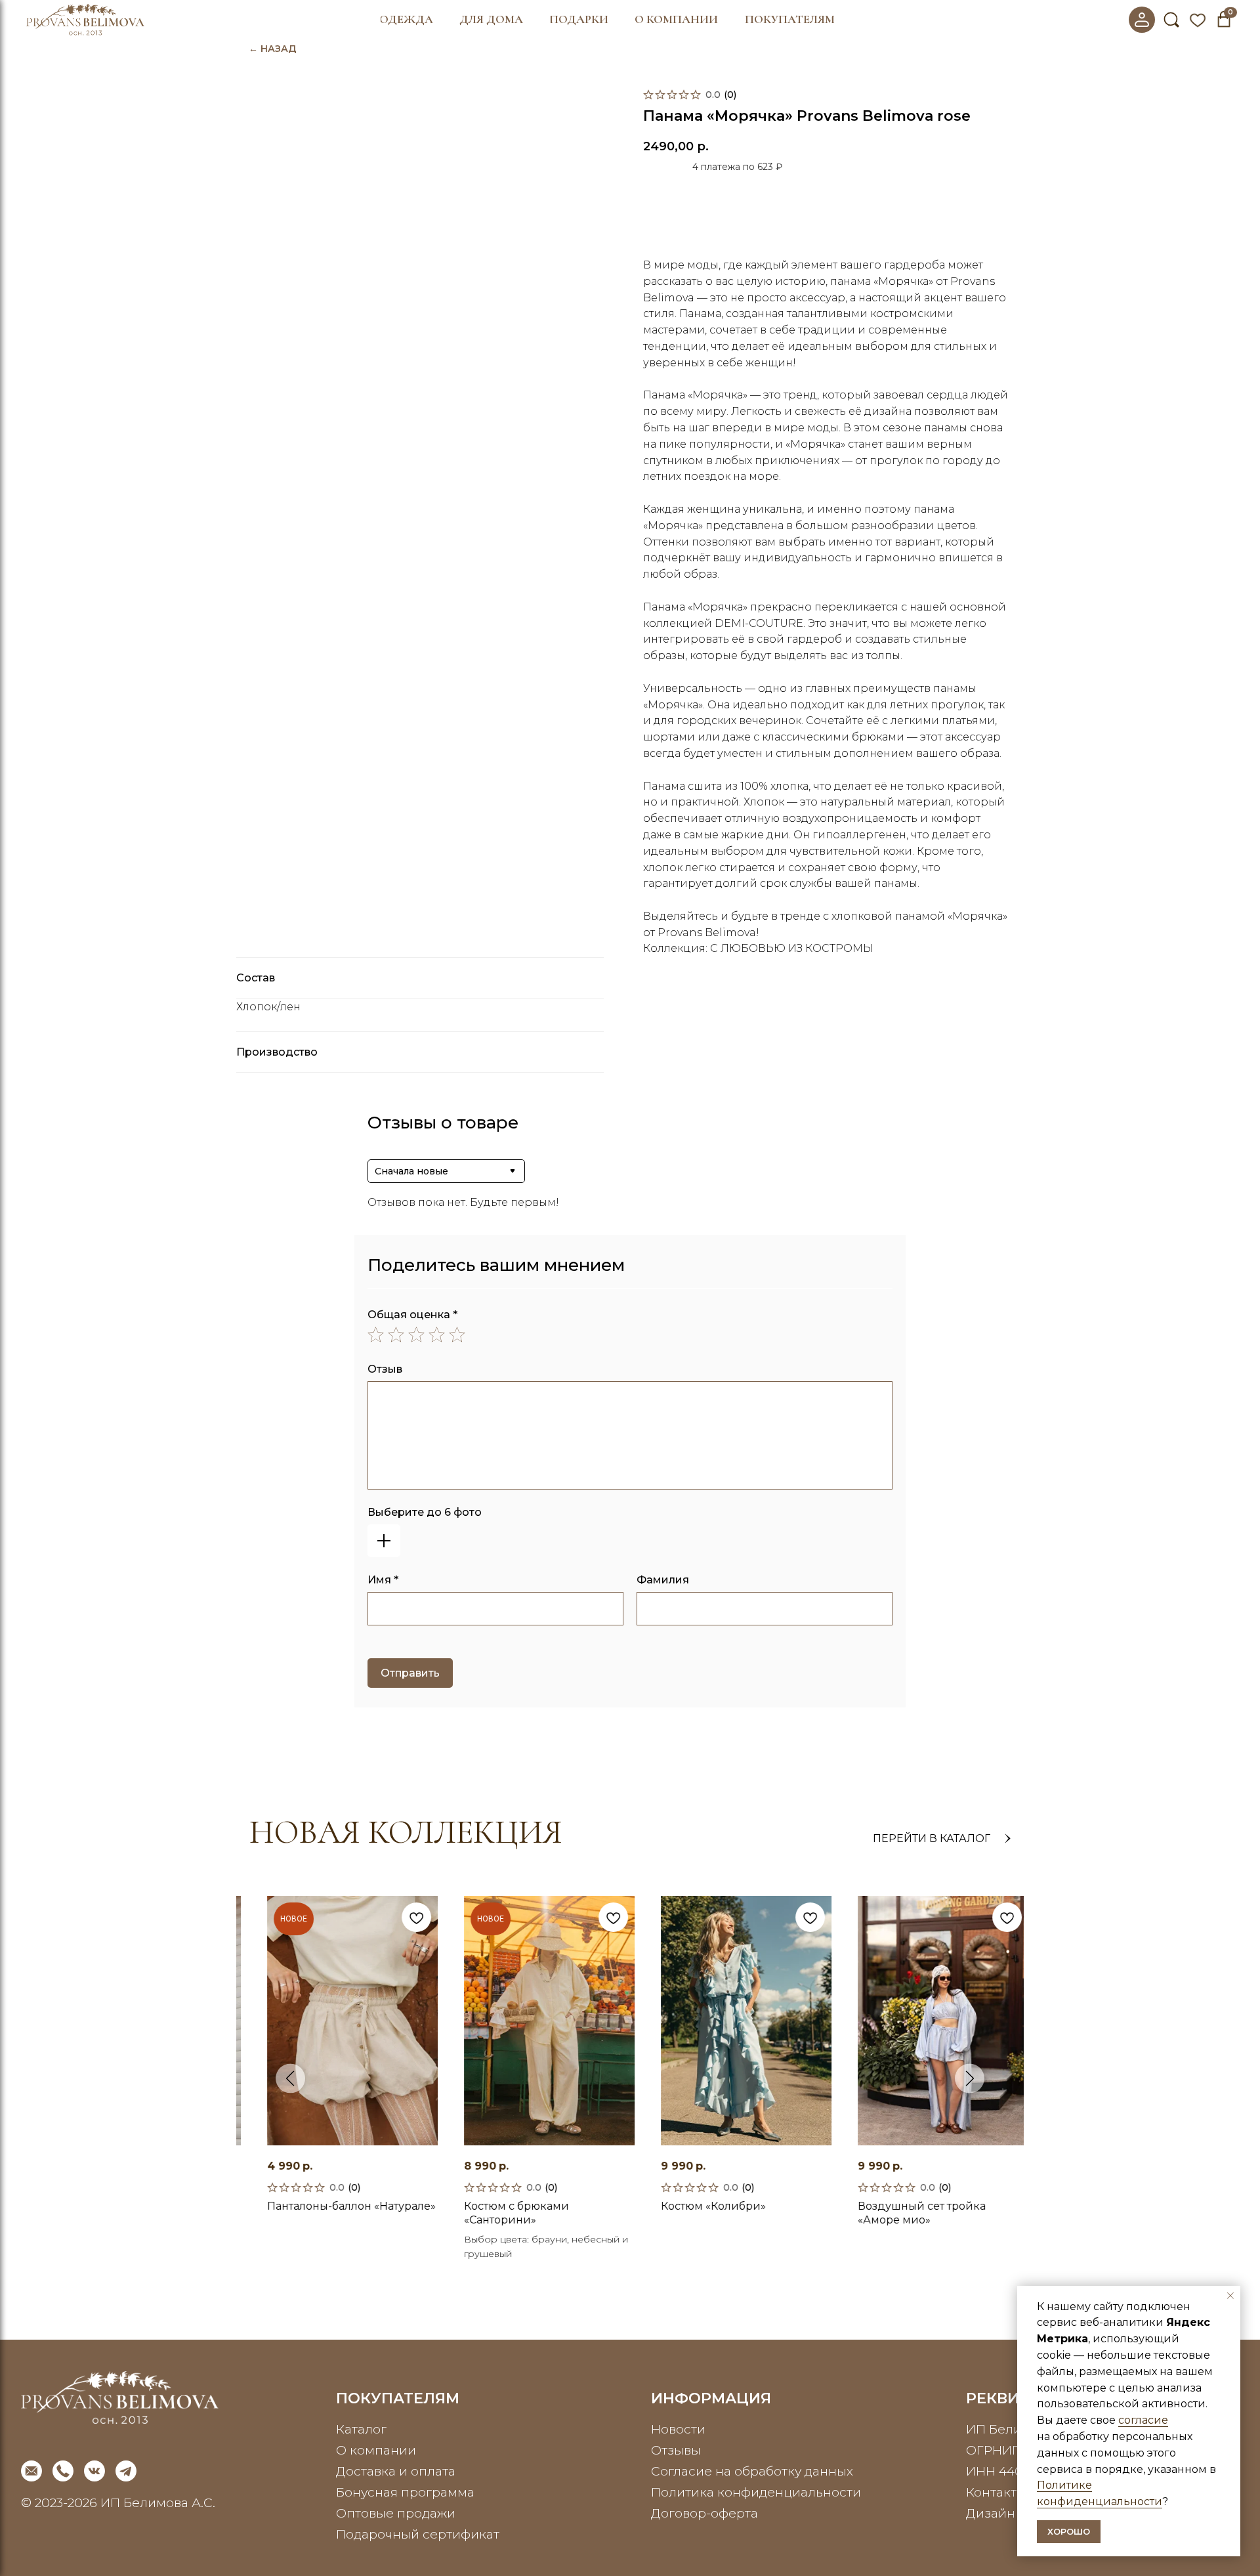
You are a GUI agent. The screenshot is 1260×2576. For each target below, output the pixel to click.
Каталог (361, 2429)
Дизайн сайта (1010, 2513)
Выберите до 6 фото (425, 1512)
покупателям (398, 2398)
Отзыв (385, 1369)
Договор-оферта (704, 2513)
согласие (1143, 2420)
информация (711, 2398)
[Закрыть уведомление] (1230, 2296)
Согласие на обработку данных (752, 2471)
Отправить (410, 1673)
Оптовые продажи (396, 2513)
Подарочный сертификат (418, 2534)
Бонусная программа (405, 2492)
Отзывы (676, 2450)
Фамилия (663, 1580)
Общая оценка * (412, 1315)
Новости (678, 2429)
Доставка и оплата (396, 2471)
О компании (376, 2450)
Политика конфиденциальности (756, 2492)
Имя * (383, 1580)
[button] (407, 20)
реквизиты (1016, 2398)
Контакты (996, 2492)
